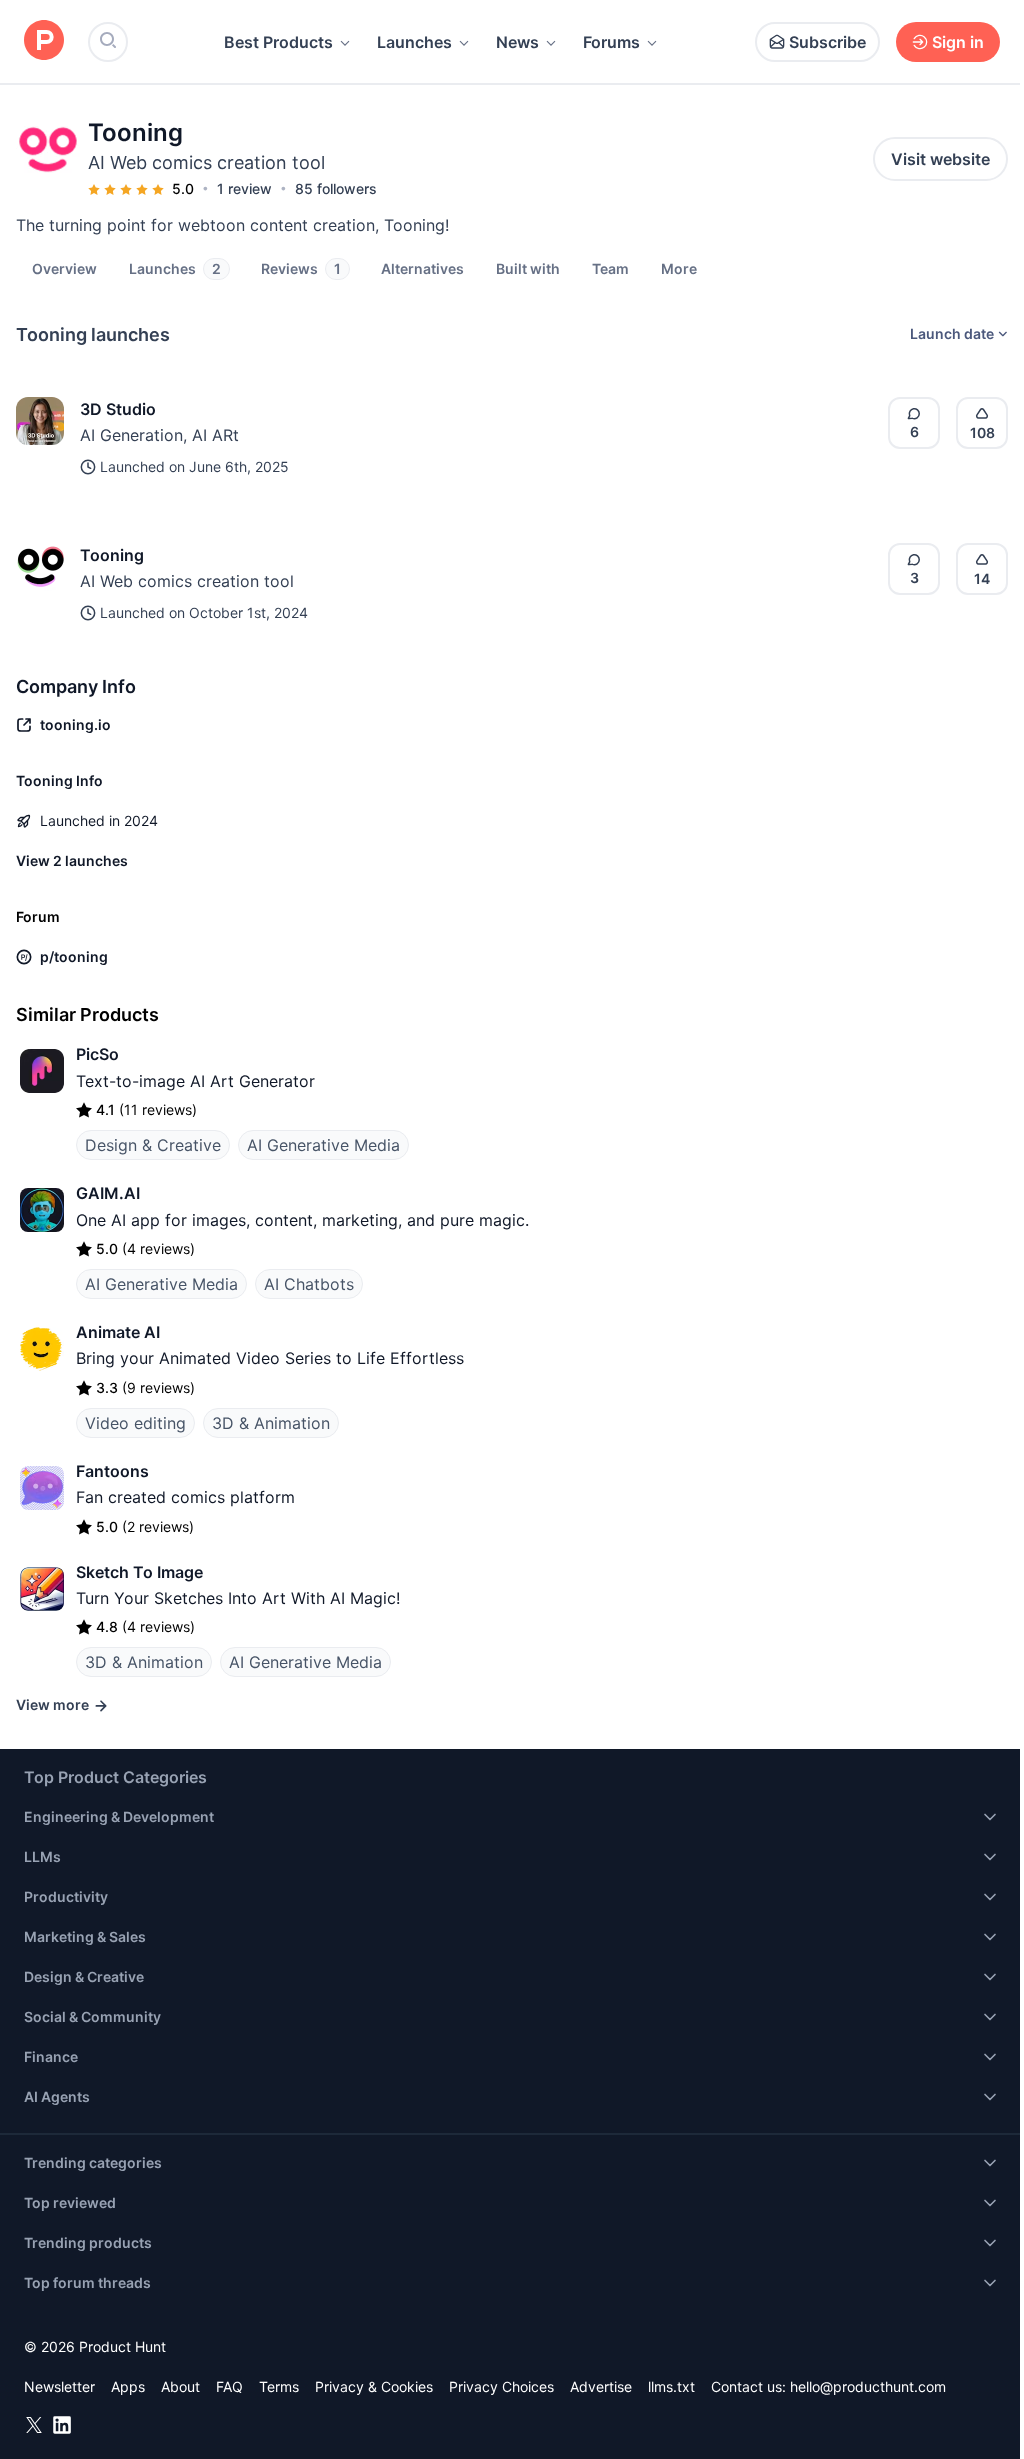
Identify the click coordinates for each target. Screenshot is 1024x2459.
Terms (279, 2386)
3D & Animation (271, 1423)
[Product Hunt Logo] (44, 41)
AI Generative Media (323, 1145)
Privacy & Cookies (374, 2386)
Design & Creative (153, 1145)
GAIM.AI (108, 1193)
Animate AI (118, 1332)
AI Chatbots (309, 1284)
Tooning (112, 555)
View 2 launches (72, 860)
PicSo (97, 1054)
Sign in (958, 42)
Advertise (601, 2386)
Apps (128, 2386)
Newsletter (59, 2386)
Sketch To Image (139, 1572)
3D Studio (118, 409)
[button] (679, 268)
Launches (414, 42)
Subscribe (827, 42)
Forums (611, 42)
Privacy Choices (501, 2386)
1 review (244, 188)
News (517, 42)
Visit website (940, 159)
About (180, 2386)
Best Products (278, 42)
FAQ (229, 2386)
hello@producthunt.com (868, 2386)
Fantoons (112, 1471)
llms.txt (671, 2386)
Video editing (135, 1423)
